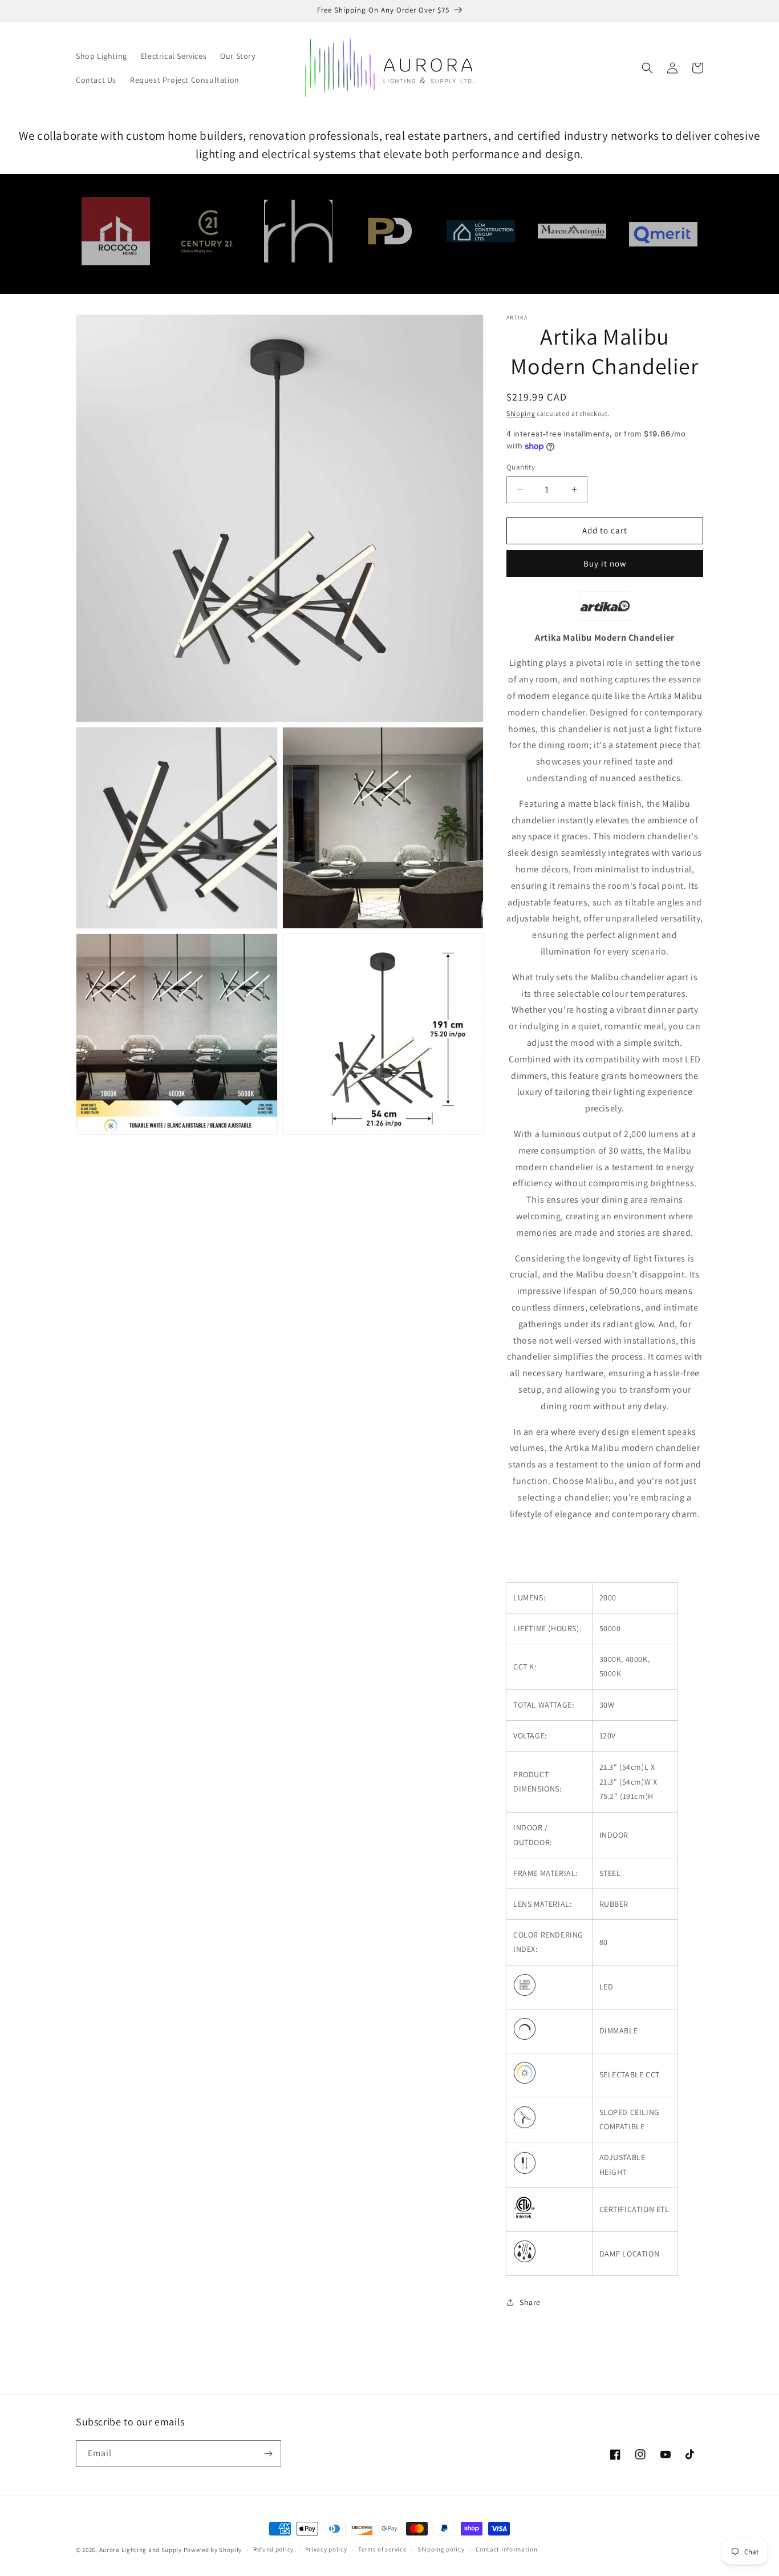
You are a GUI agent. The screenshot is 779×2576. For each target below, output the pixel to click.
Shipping (521, 413)
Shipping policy (441, 2549)
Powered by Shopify (213, 2550)
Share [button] (530, 2302)
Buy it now (605, 563)
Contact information (506, 2549)
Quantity (521, 467)
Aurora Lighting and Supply (141, 2550)
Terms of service (382, 2549)
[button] (647, 68)
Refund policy (273, 2549)
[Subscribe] (268, 2454)
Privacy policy (326, 2549)
